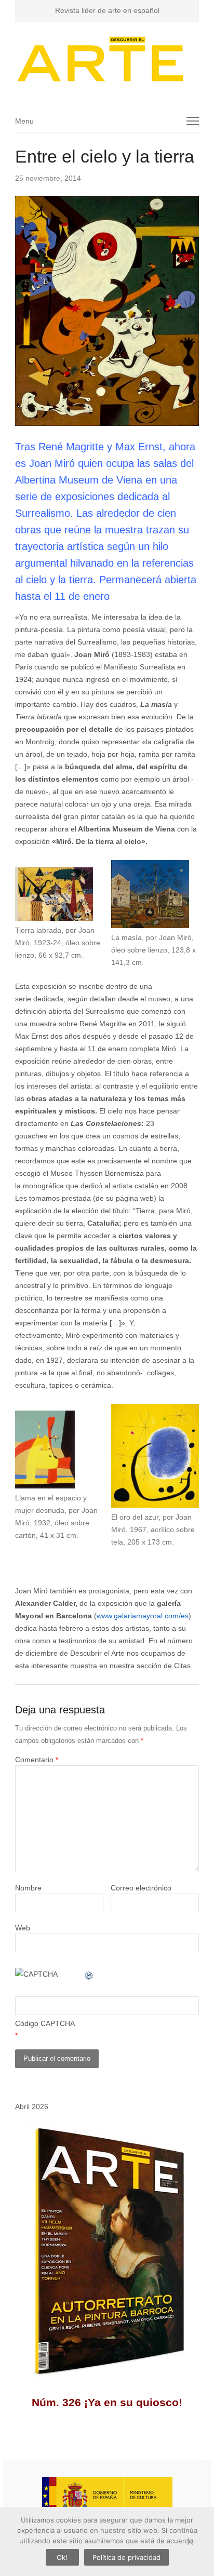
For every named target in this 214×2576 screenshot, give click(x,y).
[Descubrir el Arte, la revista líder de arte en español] (107, 59)
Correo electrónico (141, 1888)
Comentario (37, 1760)
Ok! (62, 2557)
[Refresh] (89, 1974)
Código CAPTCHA (45, 2023)
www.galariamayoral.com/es (143, 1616)
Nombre (28, 1888)
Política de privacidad (126, 2557)
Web (23, 1928)
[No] (190, 2542)
